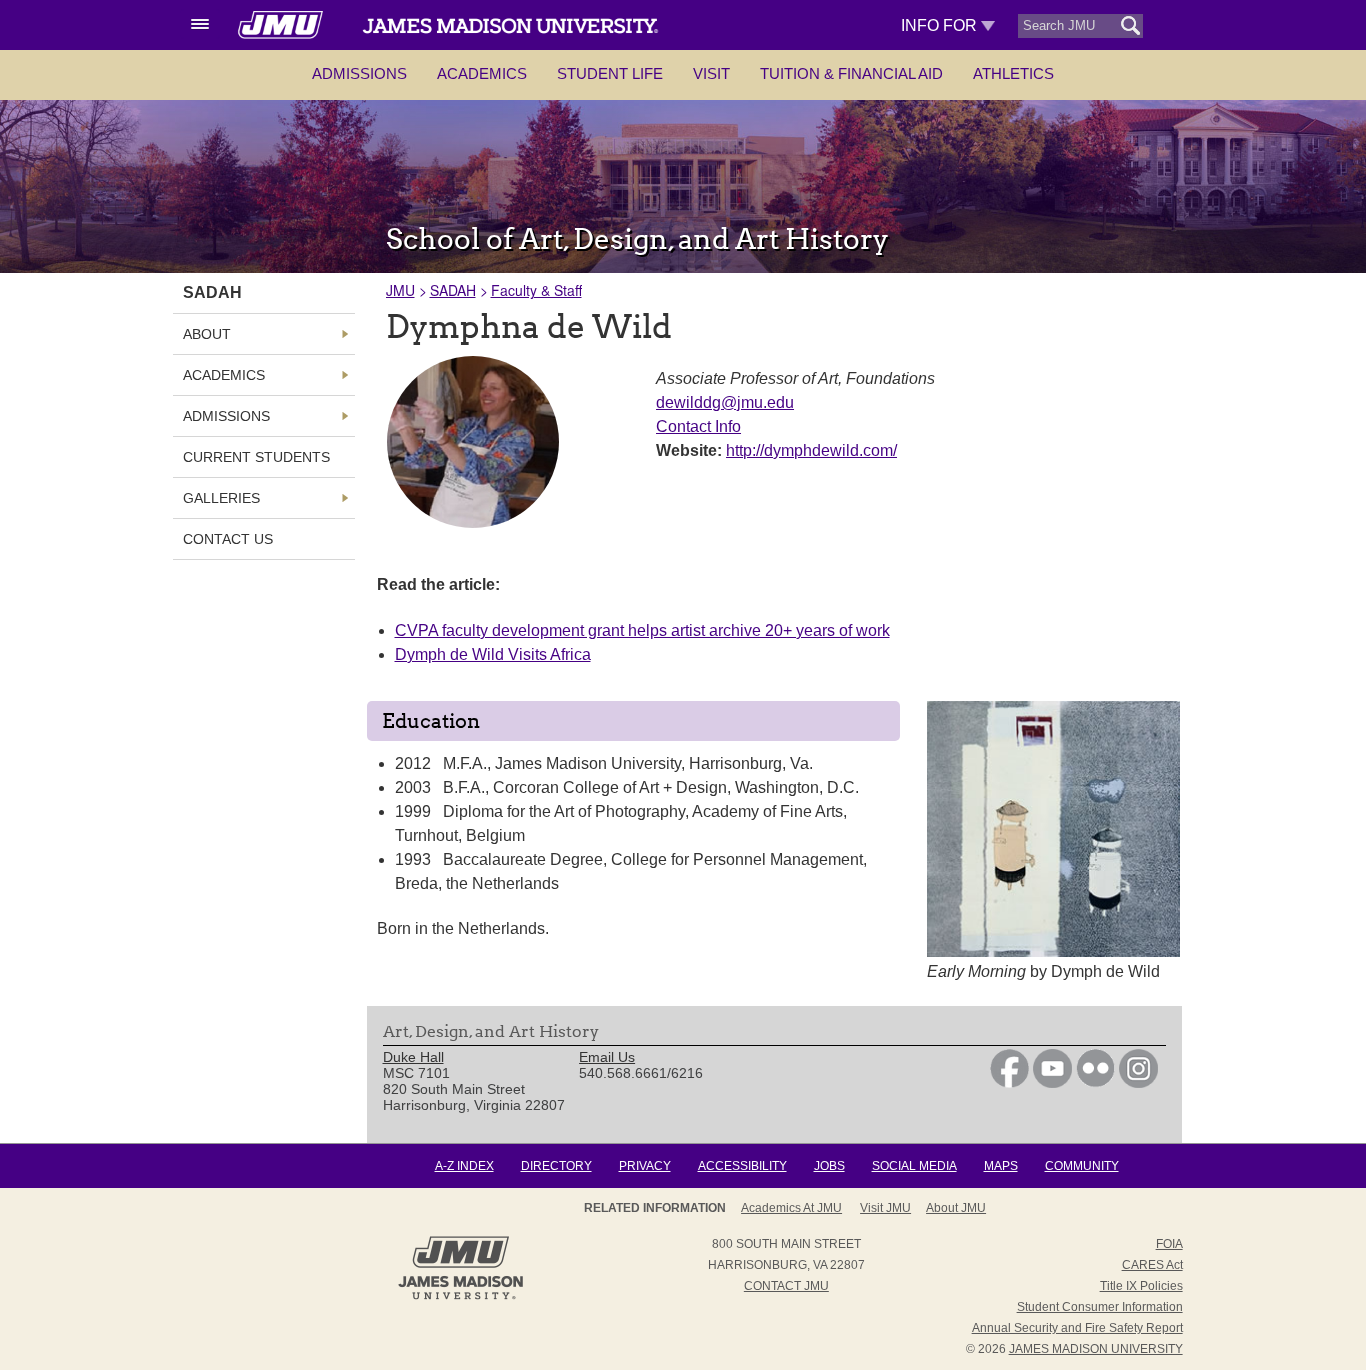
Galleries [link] (221, 498)
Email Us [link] (607, 1057)
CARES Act (1152, 1265)
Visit (711, 73)
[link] (1009, 1083)
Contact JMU (786, 1286)
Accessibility (742, 1166)
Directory (556, 1166)
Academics (482, 73)
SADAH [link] (212, 292)
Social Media (914, 1166)
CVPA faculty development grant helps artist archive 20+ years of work (642, 630)
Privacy (645, 1166)
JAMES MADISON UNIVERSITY (1096, 1349)
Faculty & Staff (536, 290)
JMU (400, 290)
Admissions (359, 73)
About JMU (956, 1208)
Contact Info (698, 426)
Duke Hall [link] (413, 1057)
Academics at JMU (791, 1208)
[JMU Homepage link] (460, 1297)
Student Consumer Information (1100, 1307)
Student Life (610, 73)
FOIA (1169, 1244)
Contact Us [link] (228, 539)
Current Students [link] (256, 457)
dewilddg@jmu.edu (725, 402)
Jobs (829, 1166)
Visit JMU (885, 1208)
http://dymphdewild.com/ (811, 450)
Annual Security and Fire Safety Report (1077, 1328)
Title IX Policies (1141, 1286)
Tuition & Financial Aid (851, 73)
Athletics (1013, 73)
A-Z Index (464, 1166)
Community (1082, 1166)
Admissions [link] (226, 416)
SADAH (453, 290)
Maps (1001, 1166)
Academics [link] (224, 375)
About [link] (207, 334)
